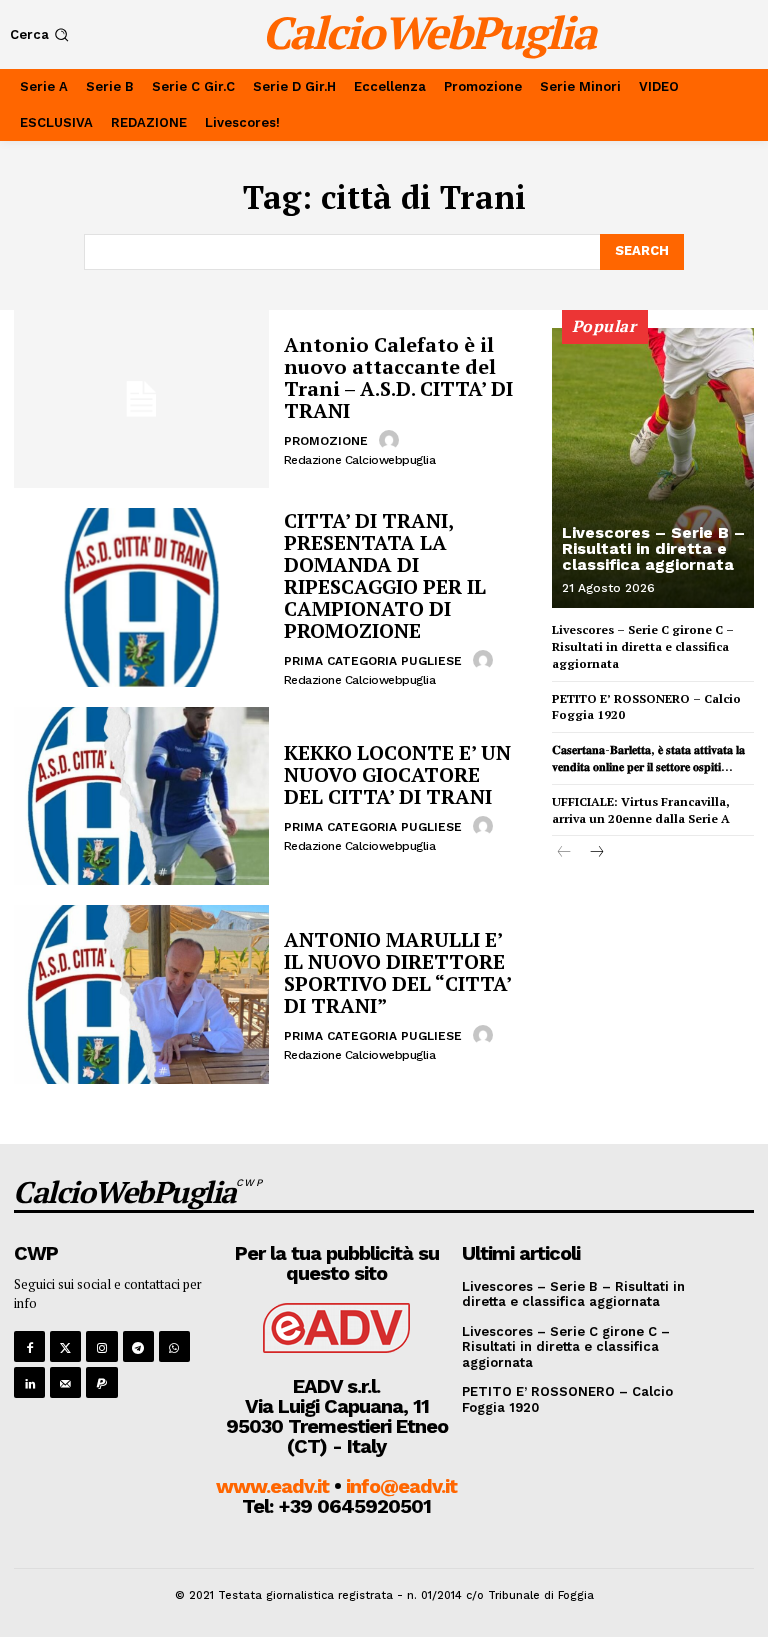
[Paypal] (101, 1382)
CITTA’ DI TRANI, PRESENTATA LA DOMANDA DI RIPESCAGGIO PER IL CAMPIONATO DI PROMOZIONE (385, 575)
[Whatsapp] (174, 1346)
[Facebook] (29, 1346)
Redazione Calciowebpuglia (360, 460)
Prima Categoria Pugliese (373, 661)
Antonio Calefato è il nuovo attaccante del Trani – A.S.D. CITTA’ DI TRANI (398, 377)
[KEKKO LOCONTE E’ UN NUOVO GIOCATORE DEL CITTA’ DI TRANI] (141, 796)
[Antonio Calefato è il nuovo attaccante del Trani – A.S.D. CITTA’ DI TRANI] (141, 399)
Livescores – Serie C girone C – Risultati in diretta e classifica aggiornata (643, 646)
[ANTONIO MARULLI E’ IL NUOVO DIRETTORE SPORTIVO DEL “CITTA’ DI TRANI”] (141, 994)
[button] (41, 34)
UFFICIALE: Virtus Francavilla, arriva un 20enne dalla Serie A (641, 810)
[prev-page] (564, 853)
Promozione (326, 441)
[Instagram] (101, 1346)
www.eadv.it (272, 1486)
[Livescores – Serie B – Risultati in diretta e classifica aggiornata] (653, 468)
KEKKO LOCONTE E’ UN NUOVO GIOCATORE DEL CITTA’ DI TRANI (397, 774)
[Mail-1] (65, 1382)
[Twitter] (65, 1346)
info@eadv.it (401, 1486)
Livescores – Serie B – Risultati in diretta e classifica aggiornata (653, 548)
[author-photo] (392, 440)
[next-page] (596, 853)
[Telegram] (138, 1346)
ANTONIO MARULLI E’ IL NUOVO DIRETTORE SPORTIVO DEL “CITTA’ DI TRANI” (398, 972)
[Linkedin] (29, 1382)
